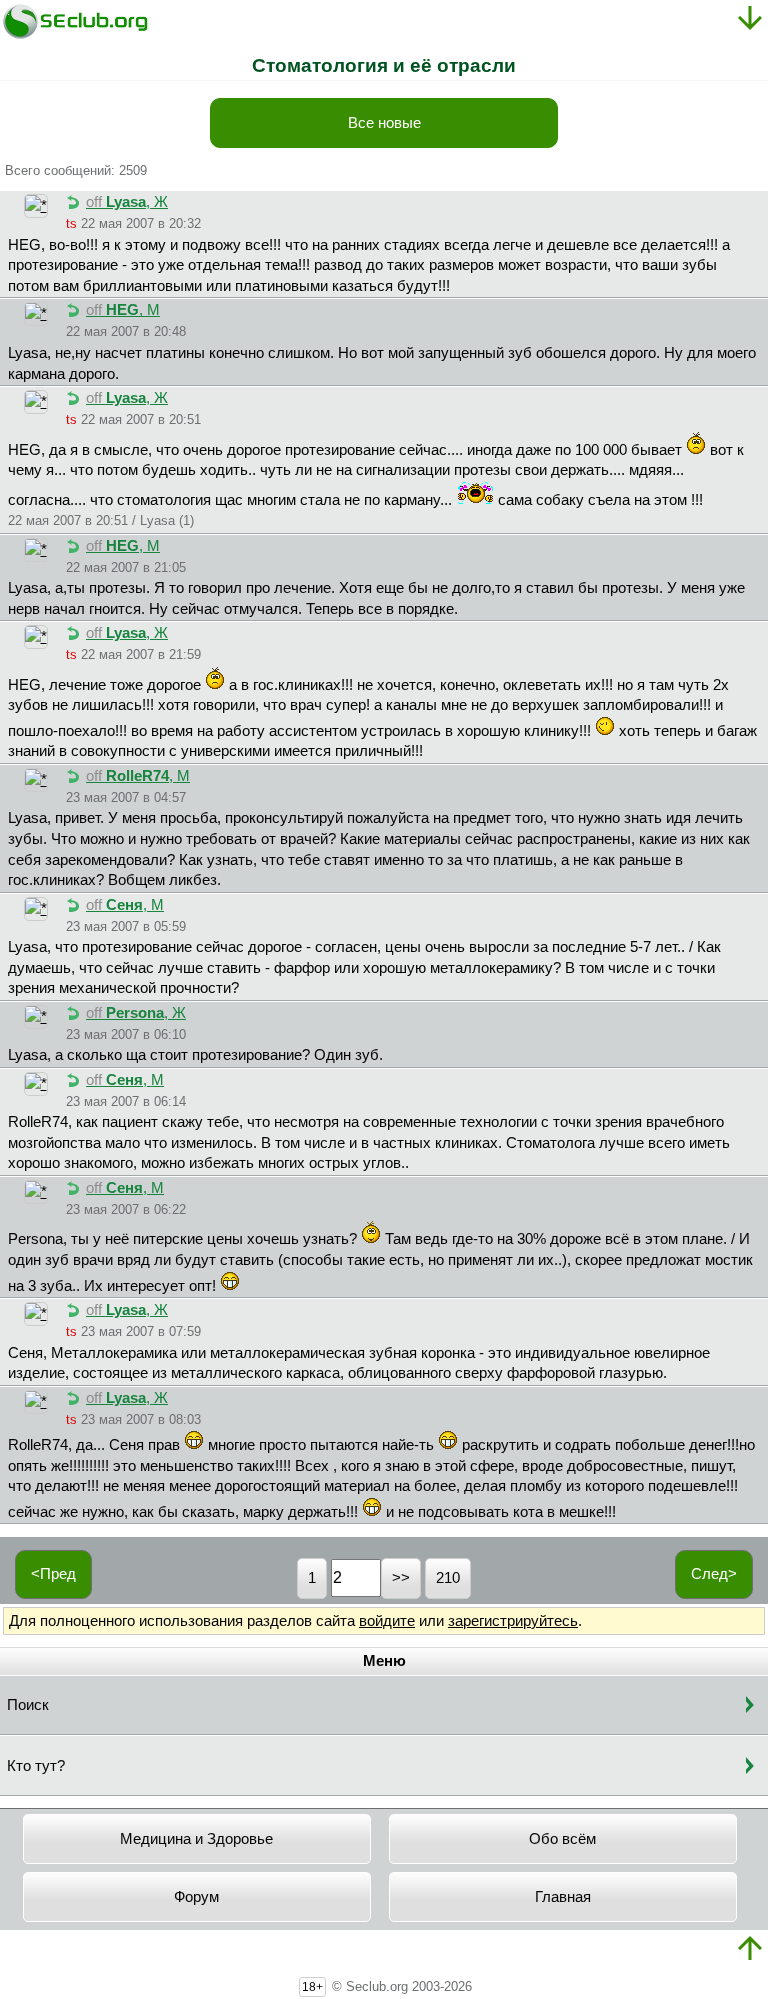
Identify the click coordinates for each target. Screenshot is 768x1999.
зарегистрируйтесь (513, 1621)
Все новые (384, 123)
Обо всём (562, 1839)
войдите (387, 1621)
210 (448, 1578)
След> (714, 1574)
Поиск (28, 1705)
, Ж (127, 202)
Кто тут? (36, 1766)
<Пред (53, 1574)
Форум (196, 1897)
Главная (563, 1897)
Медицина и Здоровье (196, 1839)
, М (123, 310)
